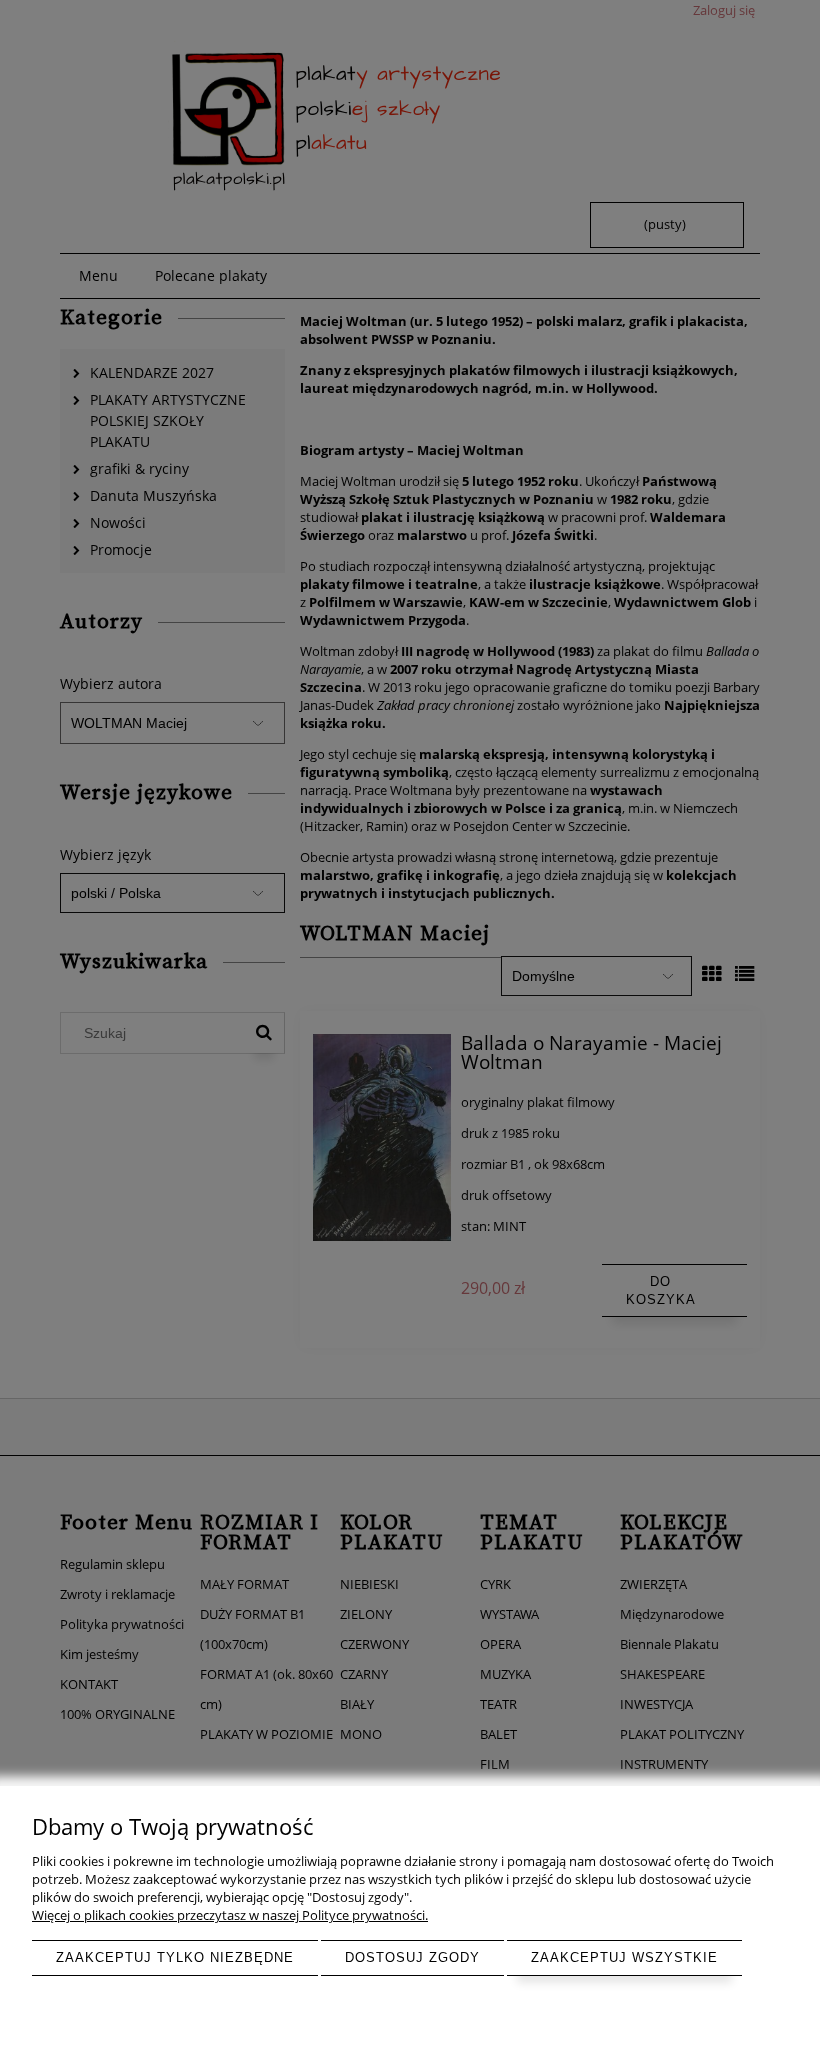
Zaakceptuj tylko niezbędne (175, 1957)
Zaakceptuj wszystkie (624, 1957)
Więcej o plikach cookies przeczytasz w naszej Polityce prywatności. (230, 1915)
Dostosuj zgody (412, 1957)
